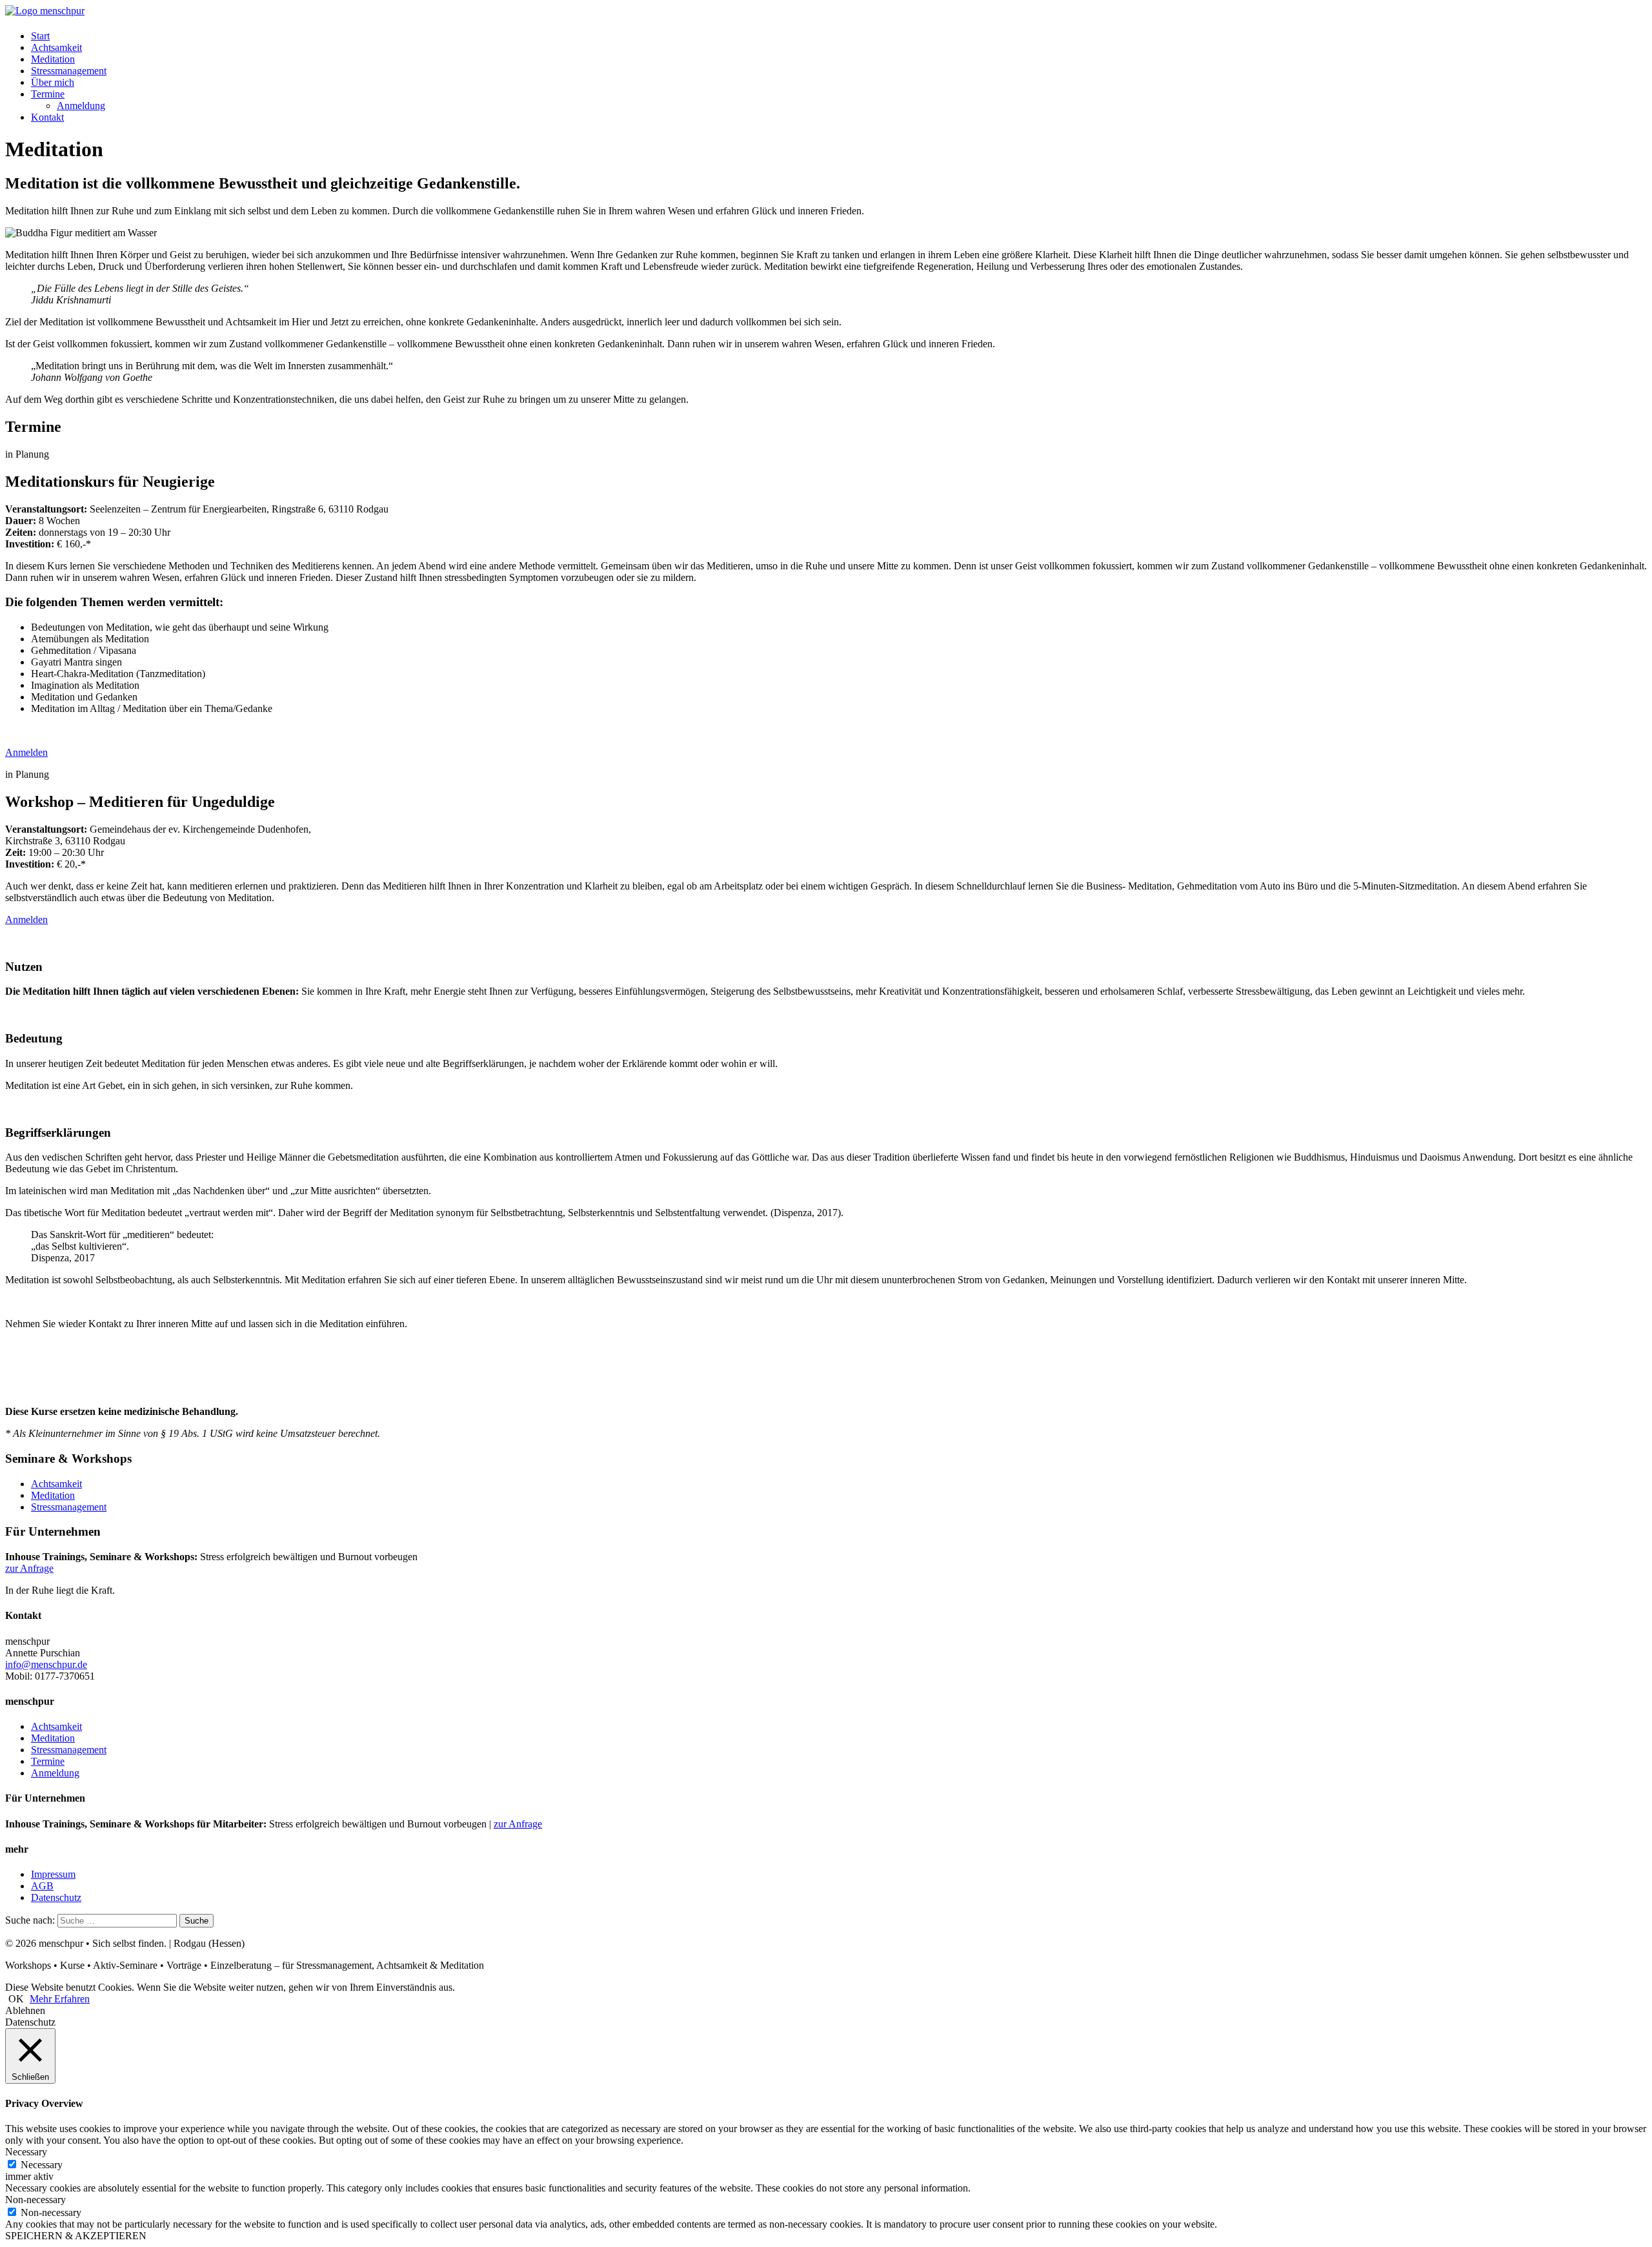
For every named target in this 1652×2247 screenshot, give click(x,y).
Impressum (53, 1874)
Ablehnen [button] (25, 2010)
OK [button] (16, 1999)
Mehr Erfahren (60, 1999)
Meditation (53, 59)
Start (40, 36)
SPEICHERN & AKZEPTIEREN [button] (76, 2236)
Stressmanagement (69, 71)
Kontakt (47, 117)
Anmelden (26, 752)
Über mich (53, 82)
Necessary (42, 2165)
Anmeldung (81, 106)
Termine (48, 94)
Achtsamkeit (56, 47)
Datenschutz (56, 1897)
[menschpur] (45, 11)
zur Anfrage (29, 1568)
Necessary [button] (26, 2152)
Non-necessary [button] (35, 2200)
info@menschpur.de (46, 1664)
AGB (42, 1886)
